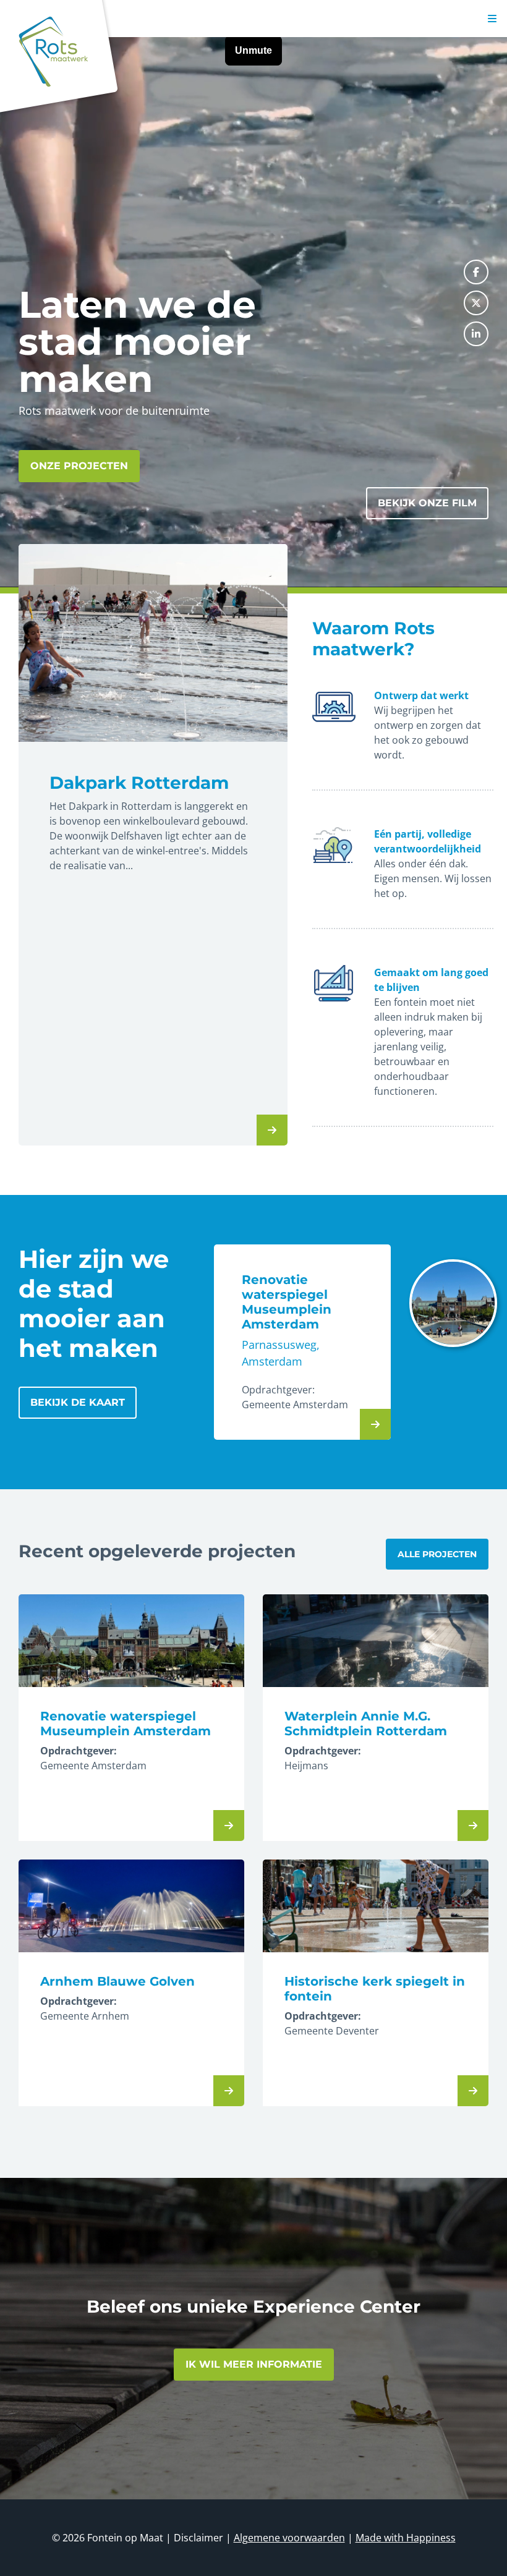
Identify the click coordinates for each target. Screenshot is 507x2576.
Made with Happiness (406, 2538)
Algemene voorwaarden (289, 2538)
